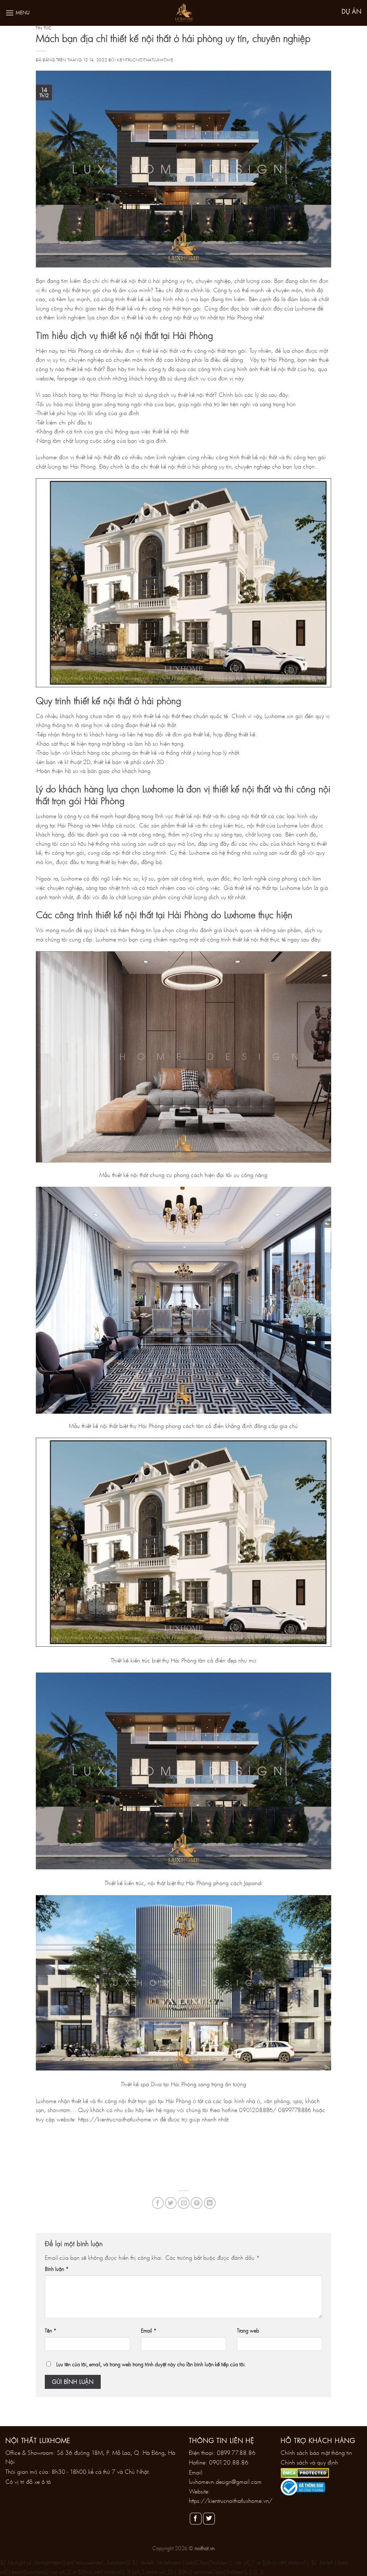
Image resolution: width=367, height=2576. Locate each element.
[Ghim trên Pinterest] (197, 2203)
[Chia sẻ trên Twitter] (171, 2203)
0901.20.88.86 (229, 2462)
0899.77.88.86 (236, 2452)
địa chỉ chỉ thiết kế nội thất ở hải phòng (130, 281)
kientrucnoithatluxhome (145, 60)
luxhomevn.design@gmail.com (225, 2482)
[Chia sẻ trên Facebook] (158, 2203)
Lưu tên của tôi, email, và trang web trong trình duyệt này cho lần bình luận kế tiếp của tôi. (151, 2364)
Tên (51, 2331)
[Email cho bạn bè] (184, 2203)
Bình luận (57, 2269)
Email (149, 2331)
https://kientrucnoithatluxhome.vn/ (231, 2501)
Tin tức (44, 28)
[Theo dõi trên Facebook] (196, 2519)
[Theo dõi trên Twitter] (209, 2519)
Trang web (248, 2331)
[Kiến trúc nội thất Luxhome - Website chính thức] (183, 13)
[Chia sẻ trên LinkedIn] (210, 2203)
